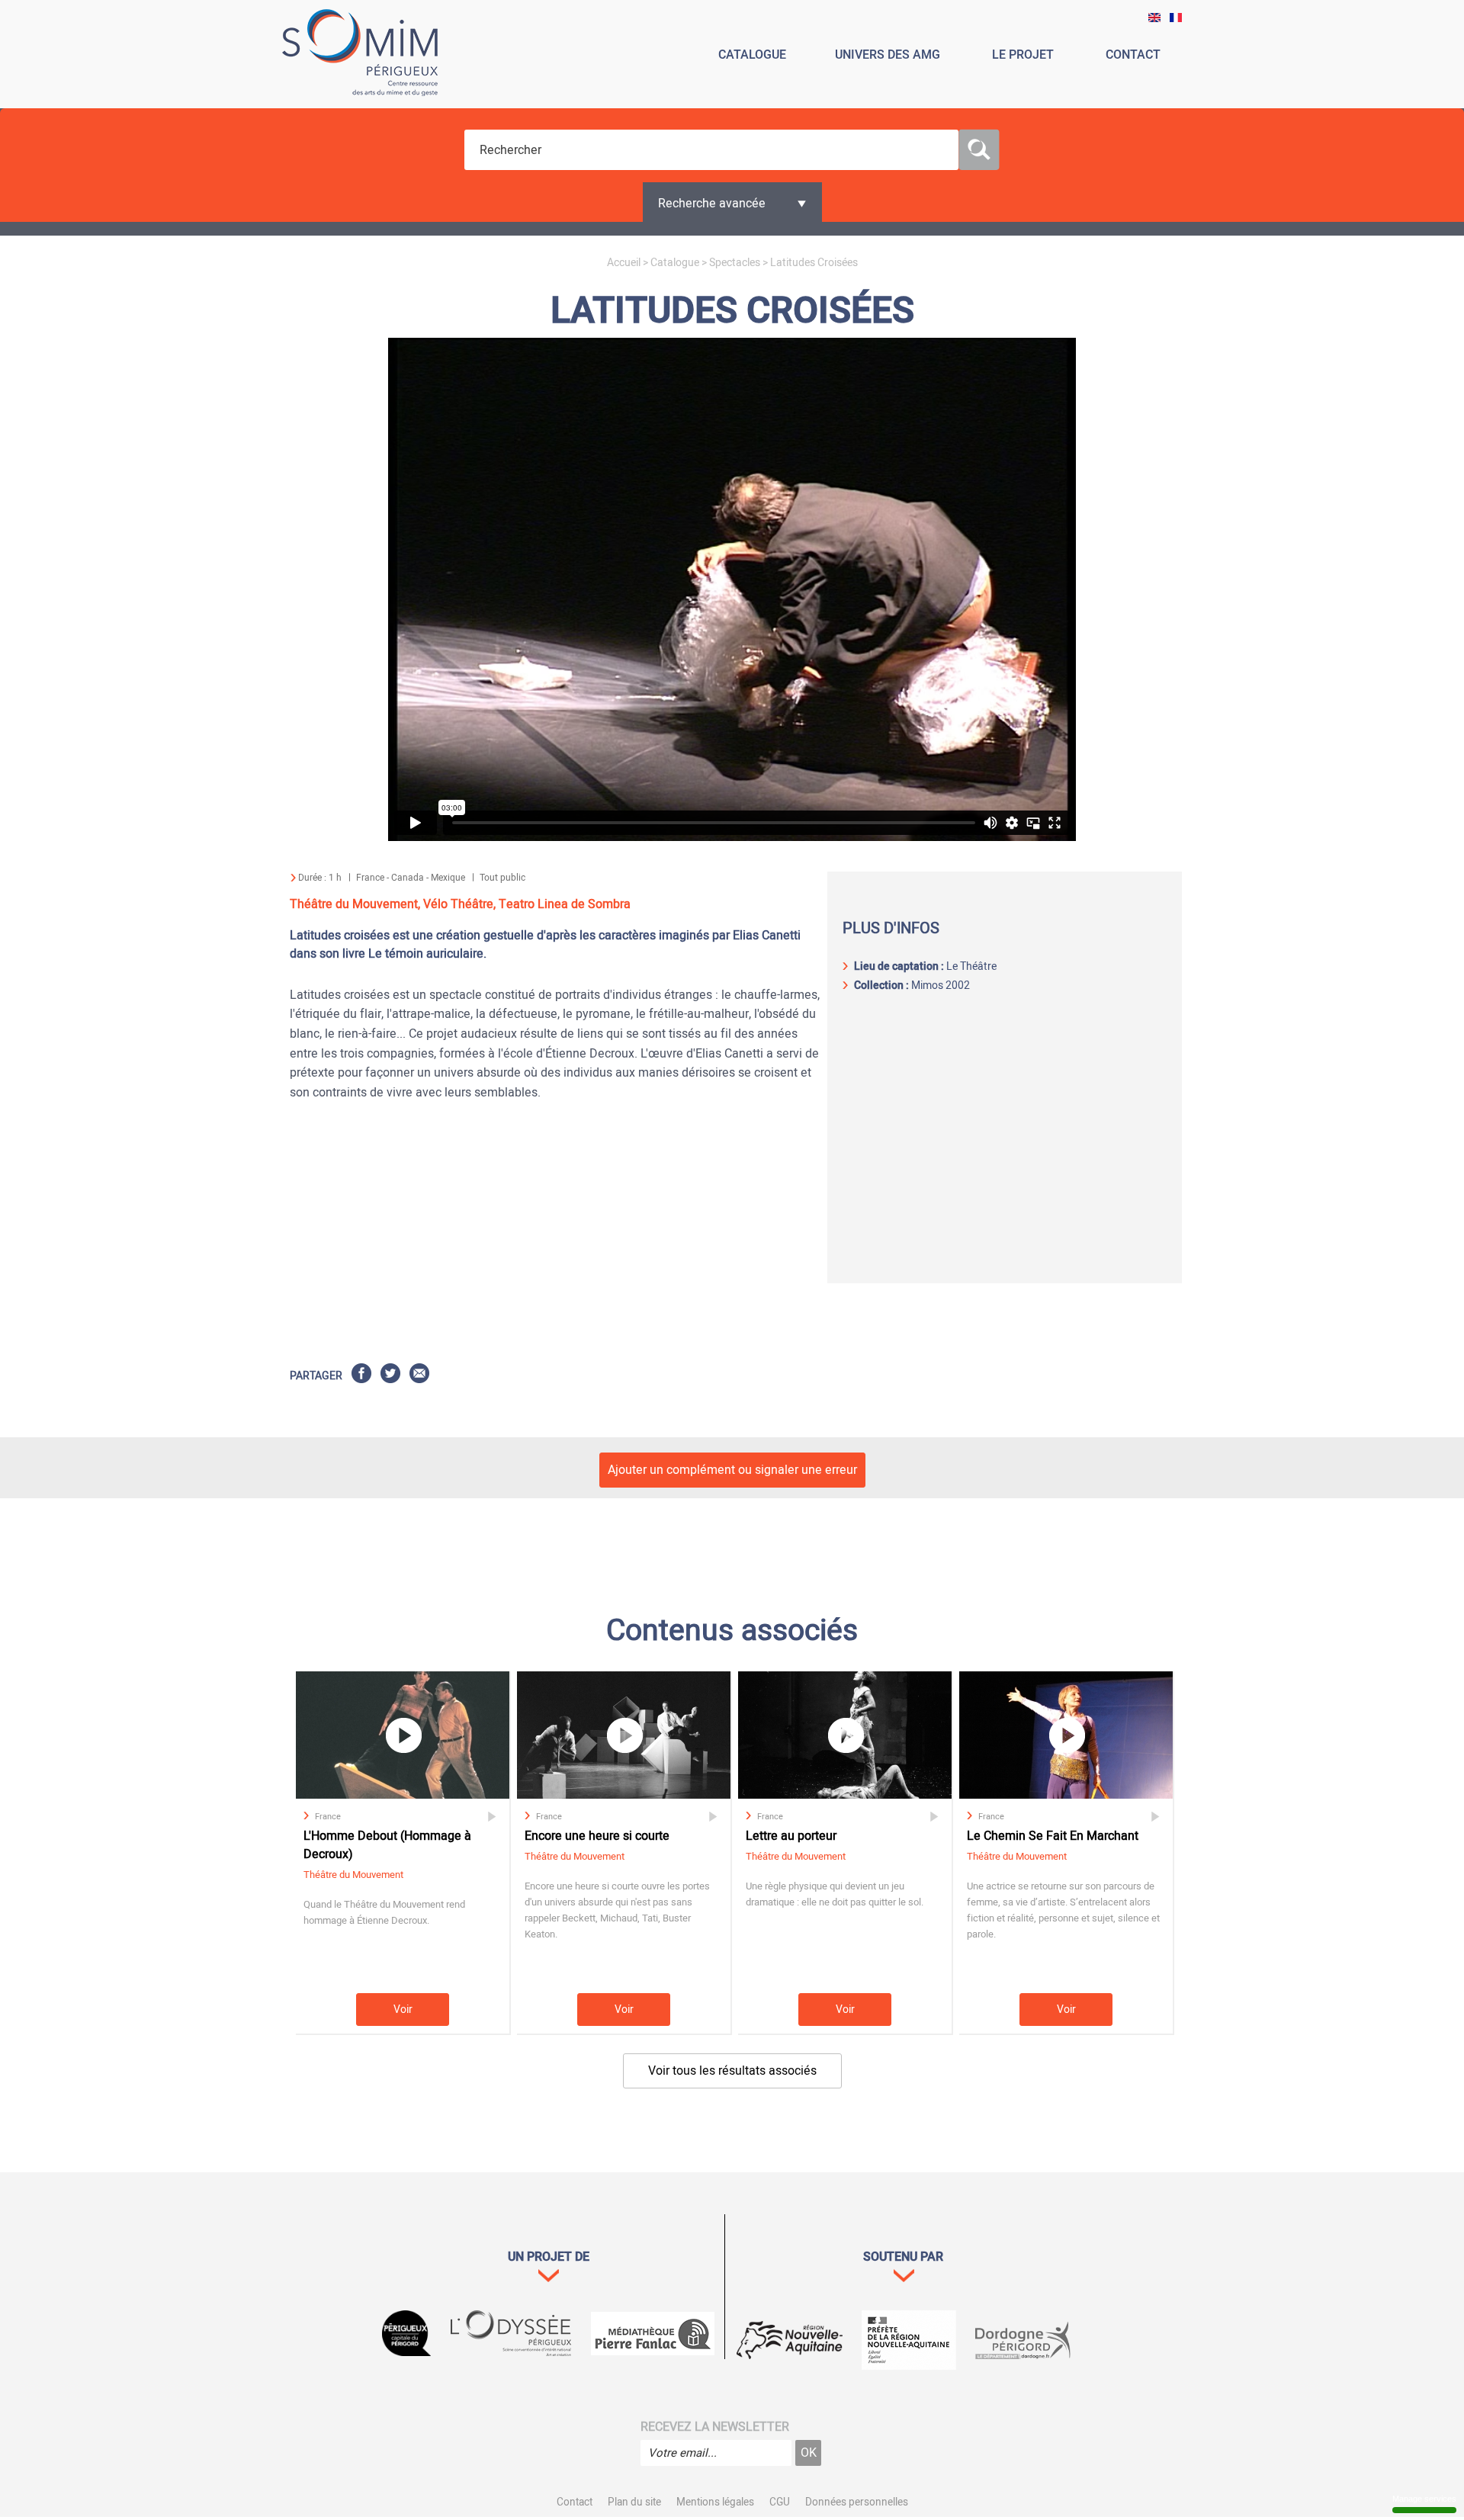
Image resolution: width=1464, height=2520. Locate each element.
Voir (403, 2010)
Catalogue (675, 263)
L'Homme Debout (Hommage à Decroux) (387, 1845)
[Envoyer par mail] (419, 1376)
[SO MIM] (360, 55)
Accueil (624, 263)
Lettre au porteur (791, 1836)
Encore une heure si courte (597, 1836)
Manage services (1424, 2499)
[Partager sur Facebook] (361, 1376)
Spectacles (735, 263)
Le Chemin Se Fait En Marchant (1053, 1836)
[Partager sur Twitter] (390, 1376)
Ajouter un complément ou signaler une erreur (732, 1470)
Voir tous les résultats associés (732, 2071)
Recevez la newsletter (715, 2427)
